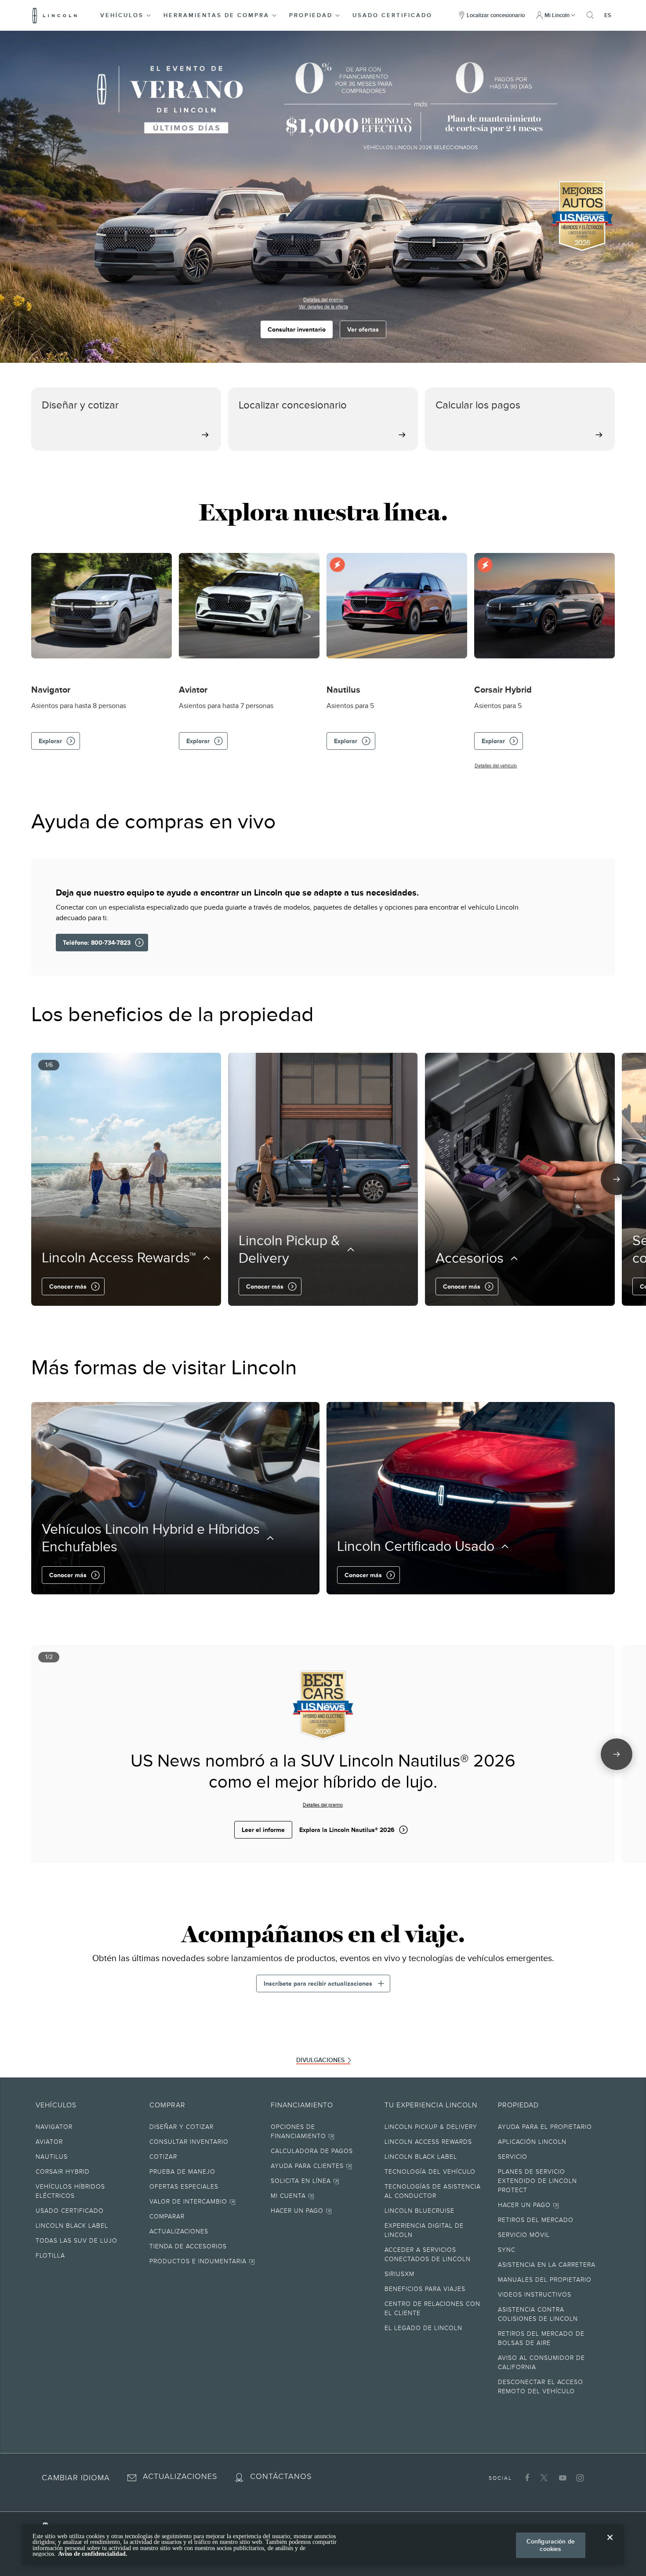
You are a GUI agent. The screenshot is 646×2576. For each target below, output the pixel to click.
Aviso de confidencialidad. (93, 2554)
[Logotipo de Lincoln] (55, 15)
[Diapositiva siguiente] (617, 1179)
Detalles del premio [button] (323, 300)
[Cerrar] (610, 2544)
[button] (126, 15)
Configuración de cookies (551, 2545)
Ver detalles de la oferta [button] (323, 307)
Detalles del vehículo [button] (496, 766)
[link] (206, 2128)
